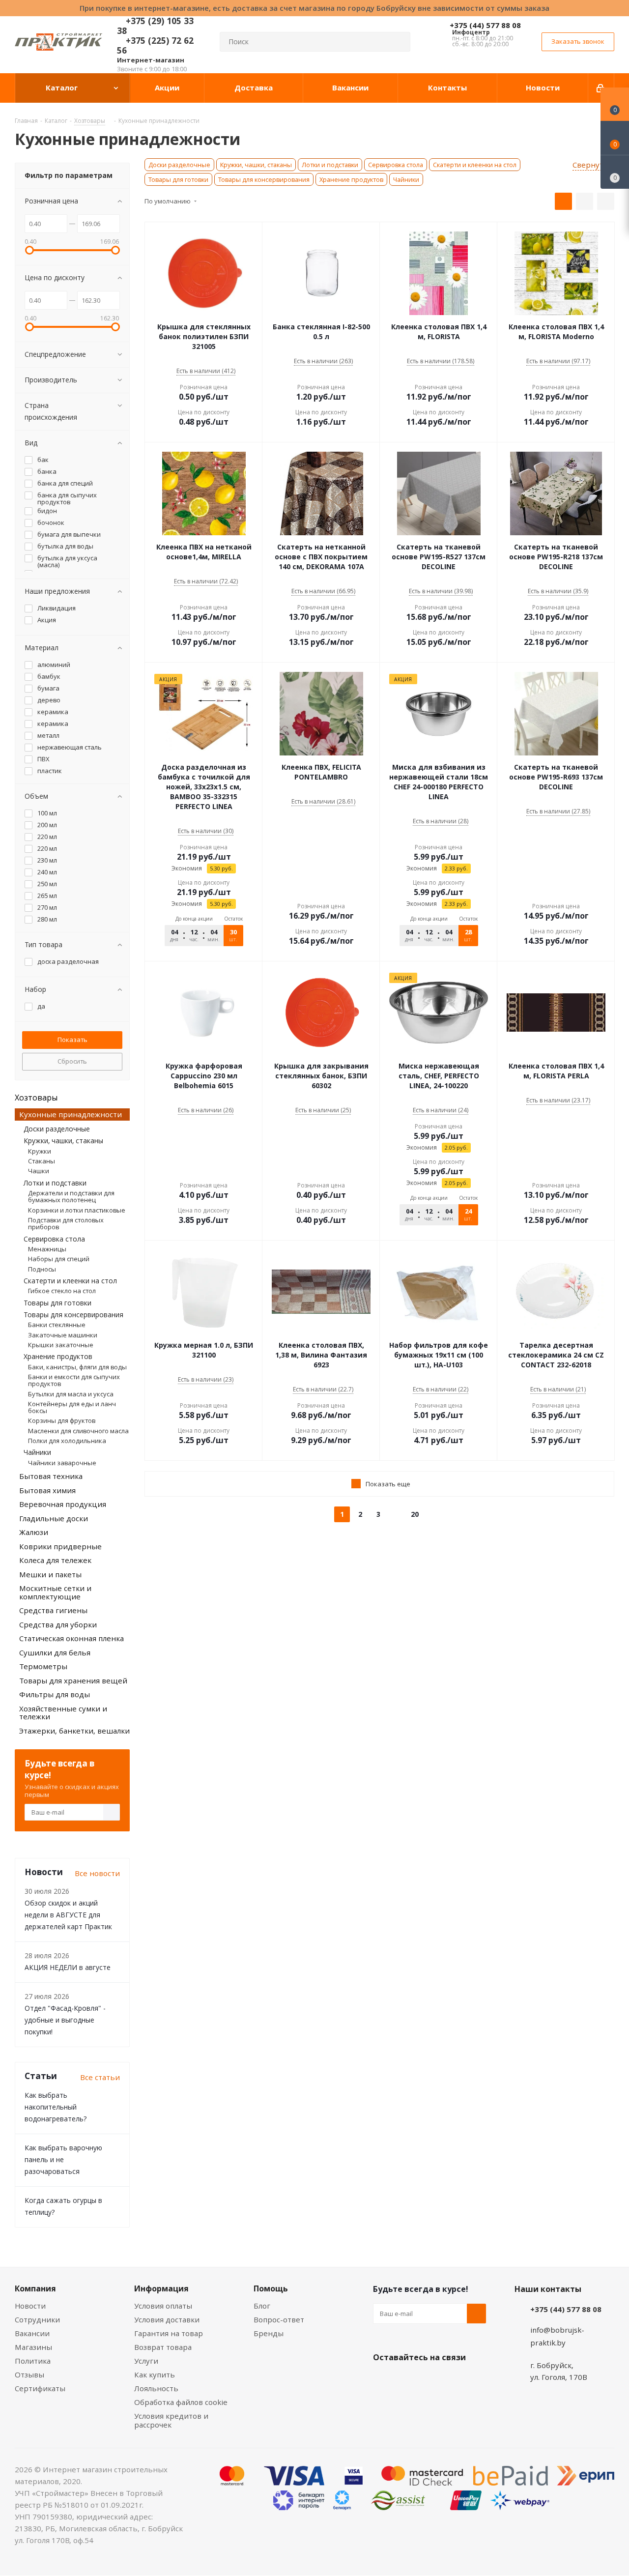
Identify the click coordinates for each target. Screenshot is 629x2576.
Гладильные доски (54, 1518)
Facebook (407, 2380)
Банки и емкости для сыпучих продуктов (74, 1380)
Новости (30, 2306)
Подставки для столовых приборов (66, 1223)
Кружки (40, 1151)
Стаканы (42, 1161)
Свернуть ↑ (593, 165)
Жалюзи (34, 1532)
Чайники (406, 179)
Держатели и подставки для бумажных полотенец (71, 1196)
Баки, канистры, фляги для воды (77, 1367)
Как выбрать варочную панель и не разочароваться (63, 2159)
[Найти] (399, 42)
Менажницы (47, 1249)
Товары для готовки (178, 179)
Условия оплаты (163, 2306)
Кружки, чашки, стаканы (256, 165)
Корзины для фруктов (62, 1420)
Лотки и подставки (330, 165)
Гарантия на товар (169, 2333)
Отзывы (29, 2374)
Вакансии (32, 2333)
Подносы (42, 1269)
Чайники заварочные (62, 1463)
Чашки (39, 1171)
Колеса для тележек (55, 1560)
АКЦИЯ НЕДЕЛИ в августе (68, 1967)
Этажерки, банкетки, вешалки (74, 1731)
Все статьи (100, 2077)
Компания (35, 2288)
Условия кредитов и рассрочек (171, 2420)
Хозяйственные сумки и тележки (63, 1713)
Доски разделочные (179, 165)
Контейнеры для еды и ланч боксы (72, 1407)
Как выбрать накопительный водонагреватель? (56, 2107)
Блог (262, 2306)
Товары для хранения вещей (73, 1680)
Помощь (271, 2288)
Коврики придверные (60, 1546)
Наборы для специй (59, 1259)
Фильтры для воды (55, 1694)
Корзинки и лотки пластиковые (77, 1210)
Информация (161, 2288)
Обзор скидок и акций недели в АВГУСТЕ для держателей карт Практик (68, 1915)
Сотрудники (37, 2319)
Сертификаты (40, 2388)
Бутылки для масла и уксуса (71, 1394)
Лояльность (156, 2388)
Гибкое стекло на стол (62, 1291)
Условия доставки (167, 2319)
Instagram (432, 2380)
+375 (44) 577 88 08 (485, 25)
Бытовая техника (51, 1476)
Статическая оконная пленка (71, 1638)
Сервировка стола (396, 165)
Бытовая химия (47, 1490)
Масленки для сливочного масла (78, 1431)
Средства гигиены (53, 1610)
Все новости (97, 1873)
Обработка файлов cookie (181, 2402)
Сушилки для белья (55, 1652)
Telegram (457, 2380)
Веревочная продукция (63, 1504)
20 (415, 1514)
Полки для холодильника (67, 1441)
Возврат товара (163, 2347)
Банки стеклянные (57, 1325)
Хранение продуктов (351, 179)
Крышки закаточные (61, 1345)
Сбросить (72, 1061)
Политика (33, 2361)
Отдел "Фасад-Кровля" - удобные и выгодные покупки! (65, 2020)
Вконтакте (383, 2380)
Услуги (146, 2361)
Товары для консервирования (264, 179)
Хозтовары (36, 1098)
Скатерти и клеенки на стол (475, 165)
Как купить (155, 2374)
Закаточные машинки (63, 1335)
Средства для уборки (58, 1624)
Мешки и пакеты (50, 1574)
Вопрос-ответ (279, 2319)
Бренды (269, 2333)
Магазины (33, 2347)
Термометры (43, 1666)
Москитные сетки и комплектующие (55, 1592)
